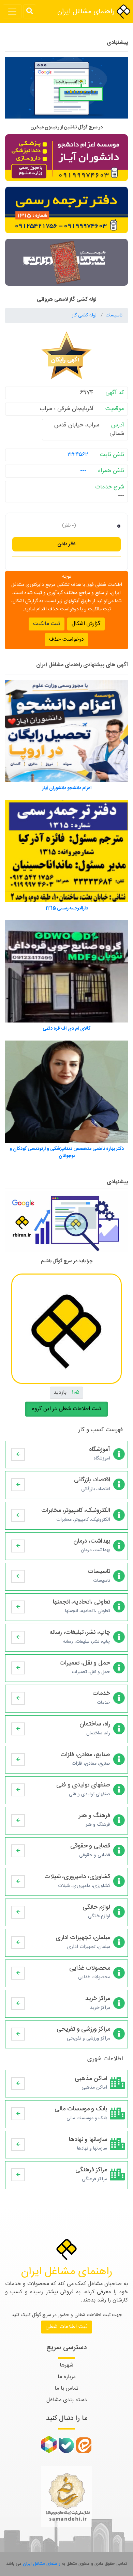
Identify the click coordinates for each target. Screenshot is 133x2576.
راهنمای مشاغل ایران (87, 12)
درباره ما (67, 2377)
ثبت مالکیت (47, 624)
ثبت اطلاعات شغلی (66, 2327)
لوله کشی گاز (85, 315)
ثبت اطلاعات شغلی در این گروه (66, 1409)
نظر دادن (66, 544)
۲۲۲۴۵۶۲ (78, 455)
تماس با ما (66, 2388)
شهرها (66, 2365)
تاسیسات (114, 315)
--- (83, 471)
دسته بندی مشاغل (67, 2400)
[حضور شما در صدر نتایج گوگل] (66, 91)
